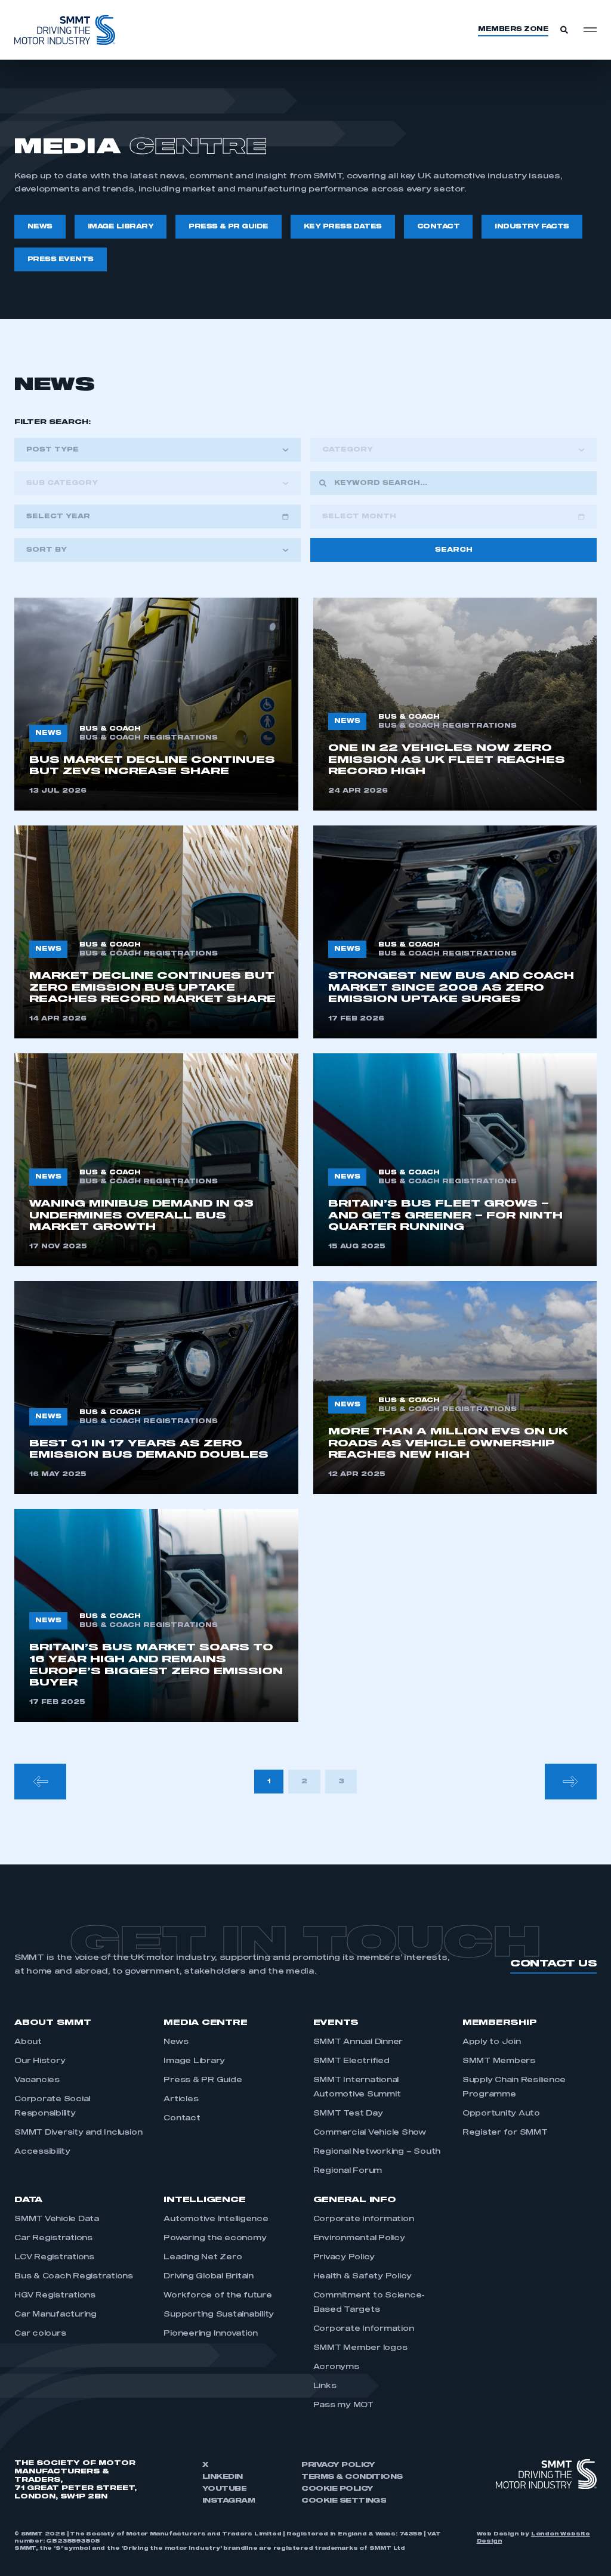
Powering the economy (215, 2238)
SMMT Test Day (348, 2114)
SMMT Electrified (351, 2061)
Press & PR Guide (203, 2080)
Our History (40, 2061)
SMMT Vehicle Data (57, 2219)
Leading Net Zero (203, 2258)
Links (325, 2386)
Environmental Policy (359, 2238)
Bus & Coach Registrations (74, 2277)
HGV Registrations (55, 2296)
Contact (182, 2119)
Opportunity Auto (501, 2114)
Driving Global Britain (209, 2277)
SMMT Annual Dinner (358, 2042)
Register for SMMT (505, 2133)
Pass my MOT (343, 2405)
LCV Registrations (54, 2258)
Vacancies (37, 2080)
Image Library (194, 2061)
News (176, 2042)
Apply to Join (492, 2042)
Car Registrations (53, 2238)
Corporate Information (364, 2219)
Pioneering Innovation (211, 2334)
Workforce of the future (217, 2296)
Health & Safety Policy (363, 2277)
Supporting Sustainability (219, 2315)
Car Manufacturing (55, 2315)
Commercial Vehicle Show (370, 2133)
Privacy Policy (344, 2258)
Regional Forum (348, 2171)
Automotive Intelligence (216, 2219)
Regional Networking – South (377, 2152)
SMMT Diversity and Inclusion (78, 2133)
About (28, 2042)
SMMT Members (499, 2061)
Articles (181, 2099)
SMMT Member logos (360, 2348)
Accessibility (42, 2152)
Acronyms (336, 2367)
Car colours (40, 2334)
